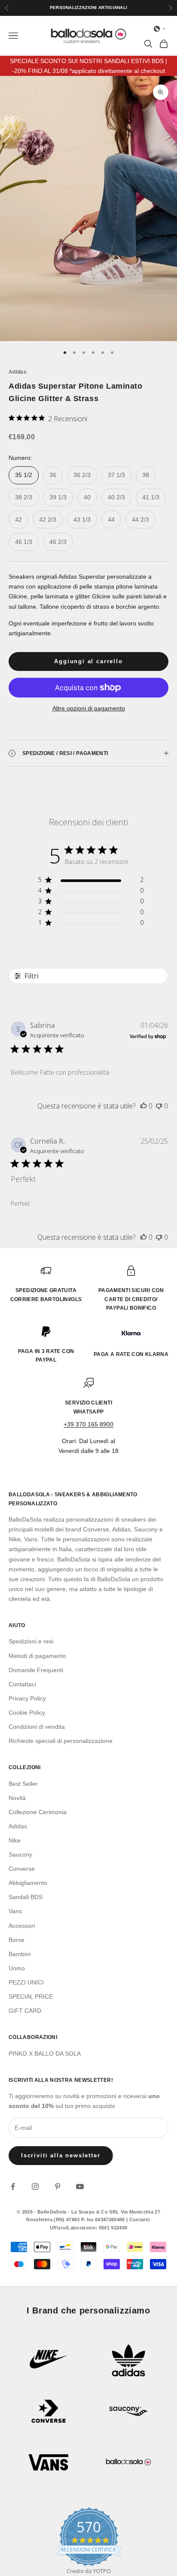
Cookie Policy (27, 1712)
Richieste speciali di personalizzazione (61, 1741)
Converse (22, 1869)
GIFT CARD (25, 2011)
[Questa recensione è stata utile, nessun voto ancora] (143, 1106)
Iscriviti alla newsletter (61, 2155)
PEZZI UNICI (26, 1982)
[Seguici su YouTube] (80, 2186)
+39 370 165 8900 (88, 1424)
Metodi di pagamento (37, 1656)
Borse (17, 1940)
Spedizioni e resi (31, 1641)
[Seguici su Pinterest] (58, 2186)
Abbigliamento (28, 1883)
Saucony (20, 1854)
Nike (15, 1840)
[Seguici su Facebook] (13, 2186)
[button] (160, 29)
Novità (17, 1798)
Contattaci (22, 1684)
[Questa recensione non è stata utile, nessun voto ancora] (159, 1106)
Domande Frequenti (36, 1670)
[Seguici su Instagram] (35, 2186)
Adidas (18, 372)
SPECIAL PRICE (31, 1996)
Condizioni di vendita (37, 1727)
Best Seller (23, 1784)
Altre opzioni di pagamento (89, 708)
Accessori (22, 1926)
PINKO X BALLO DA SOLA (45, 2054)
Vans (15, 1911)
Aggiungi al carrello (88, 661)
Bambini (20, 1954)
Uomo (17, 1968)
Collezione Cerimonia (38, 1812)
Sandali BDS (26, 1897)
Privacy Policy (27, 1698)
